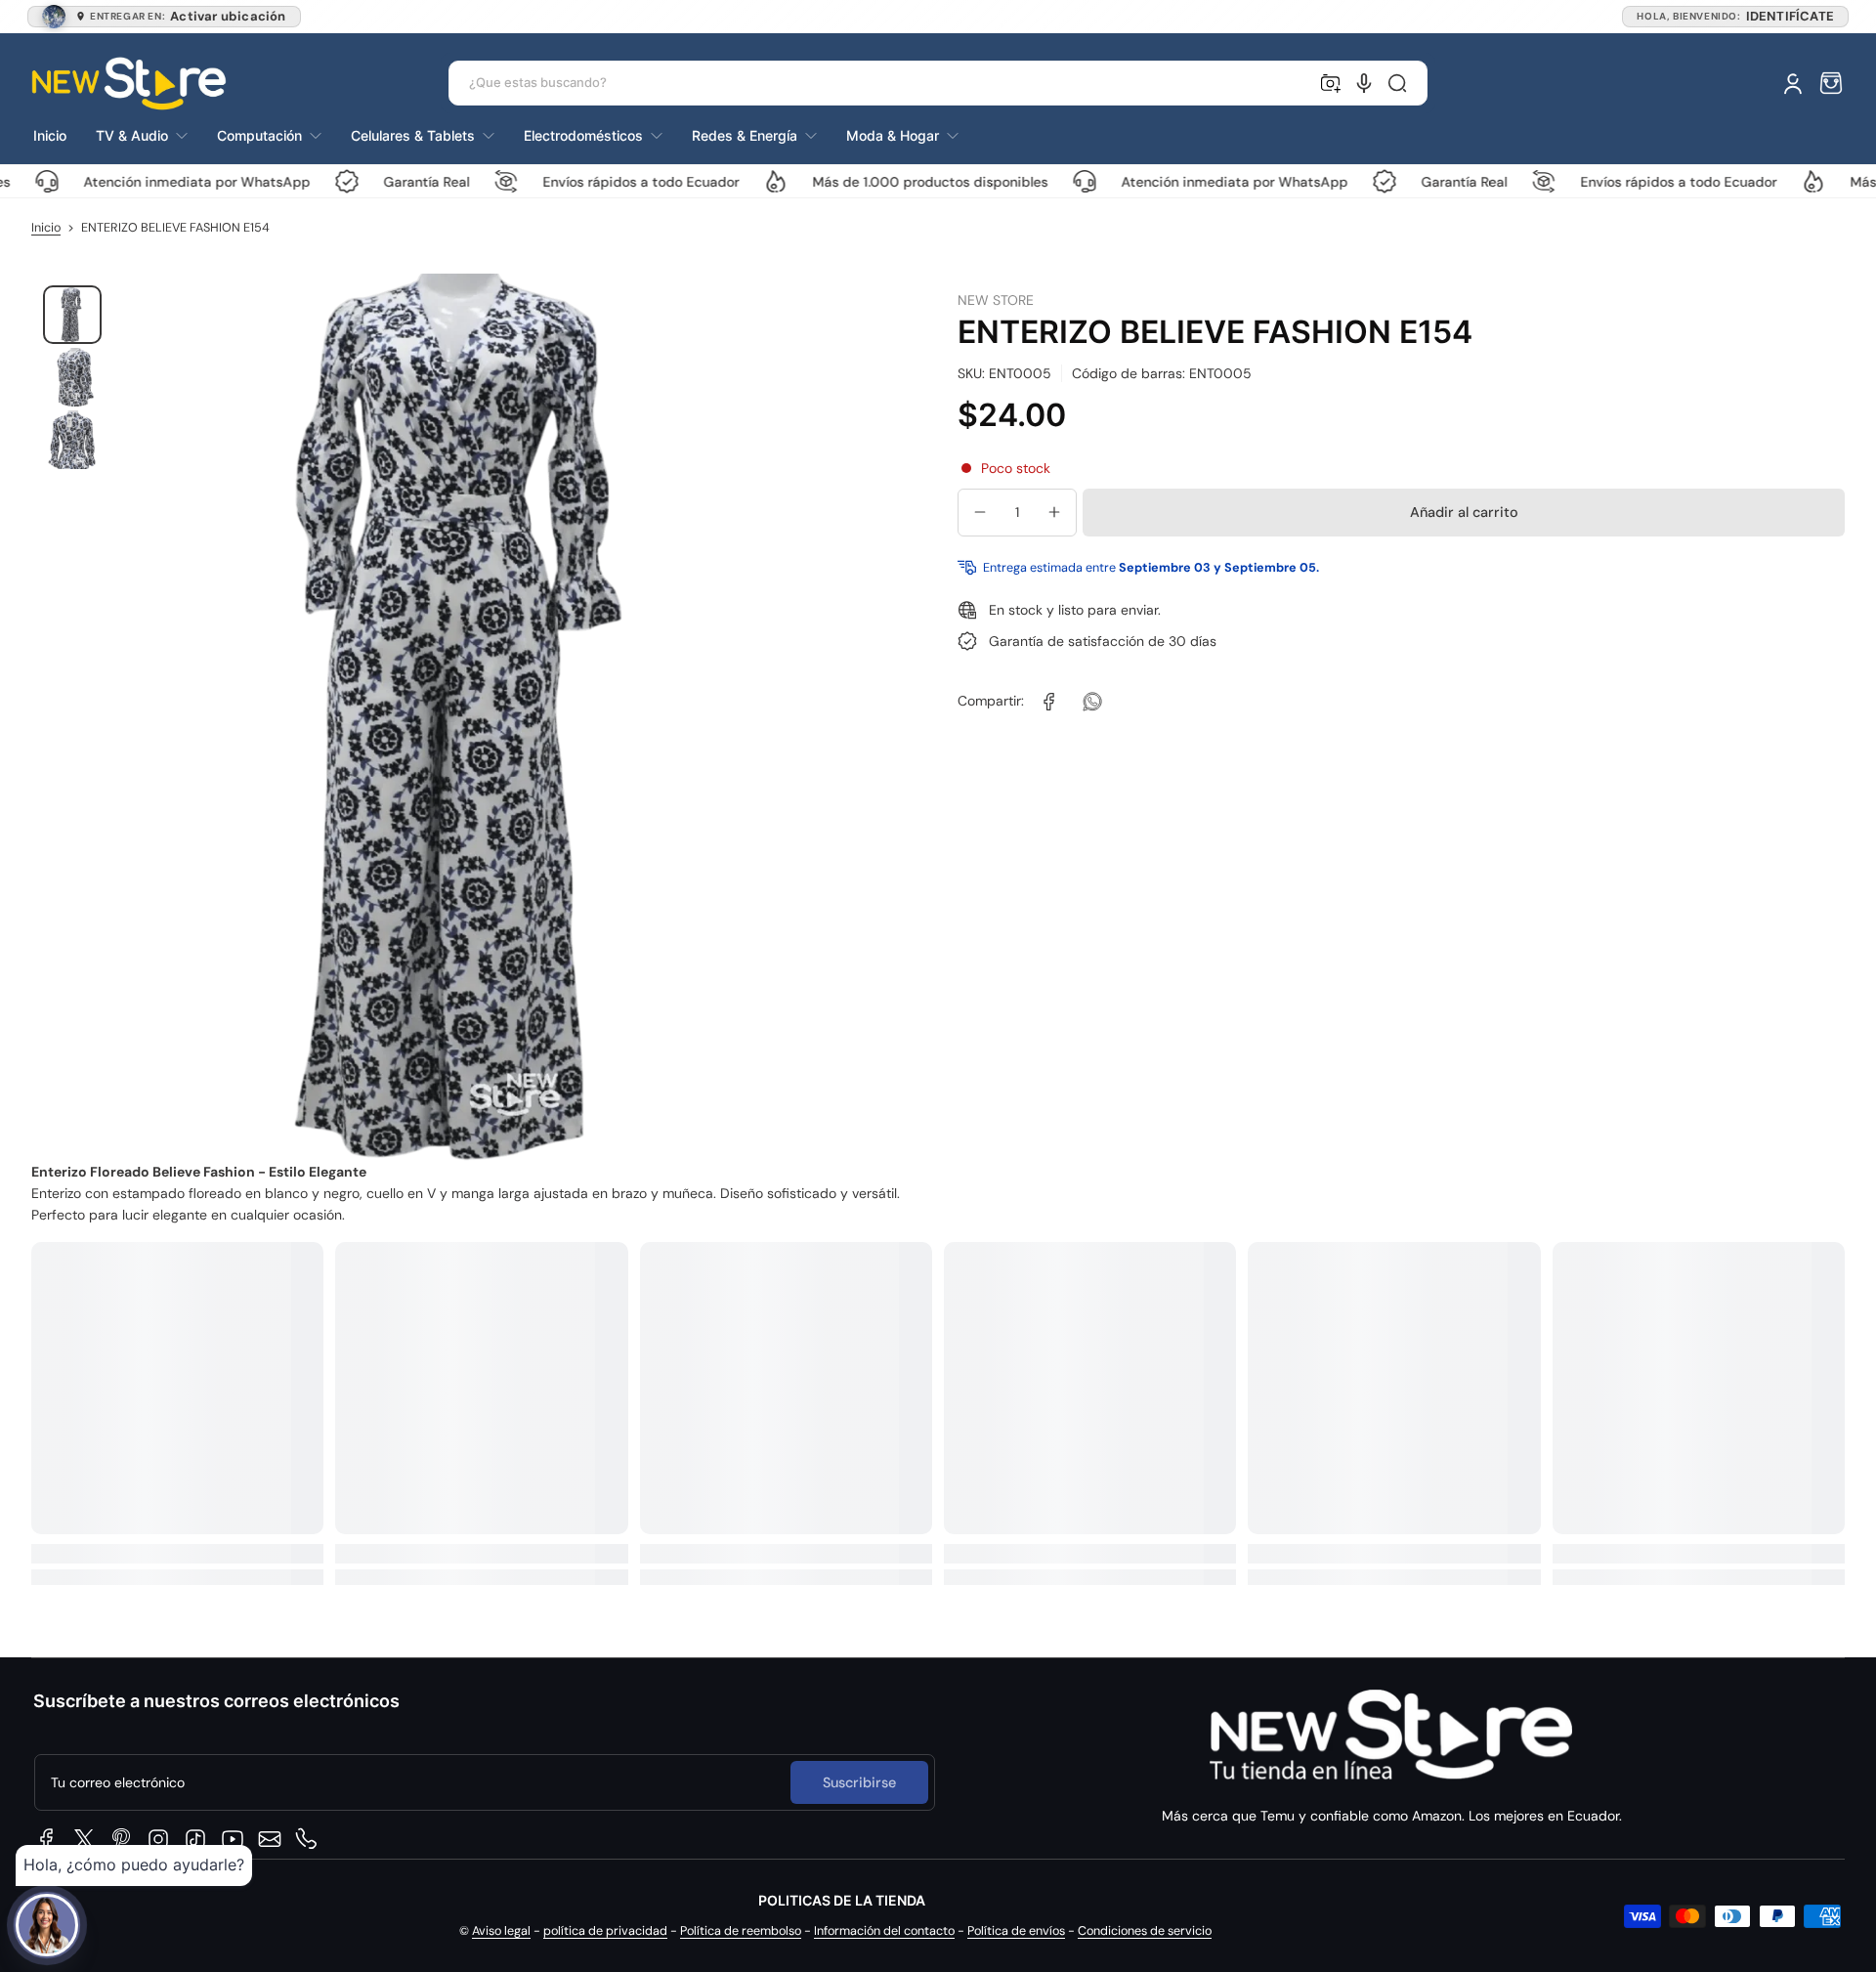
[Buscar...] (1397, 83)
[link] (1049, 702)
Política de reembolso (741, 1931)
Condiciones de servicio (1145, 1931)
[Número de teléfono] (307, 1839)
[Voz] (1364, 83)
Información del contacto (884, 1931)
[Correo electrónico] (270, 1839)
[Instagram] (158, 1839)
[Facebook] (47, 1839)
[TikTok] (195, 1839)
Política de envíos (1016, 1931)
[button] (1831, 83)
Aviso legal (501, 1931)
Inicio (46, 228)
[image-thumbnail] (72, 315)
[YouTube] (233, 1839)
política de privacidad (605, 1931)
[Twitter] (84, 1839)
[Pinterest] (121, 1839)
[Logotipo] (129, 84)
